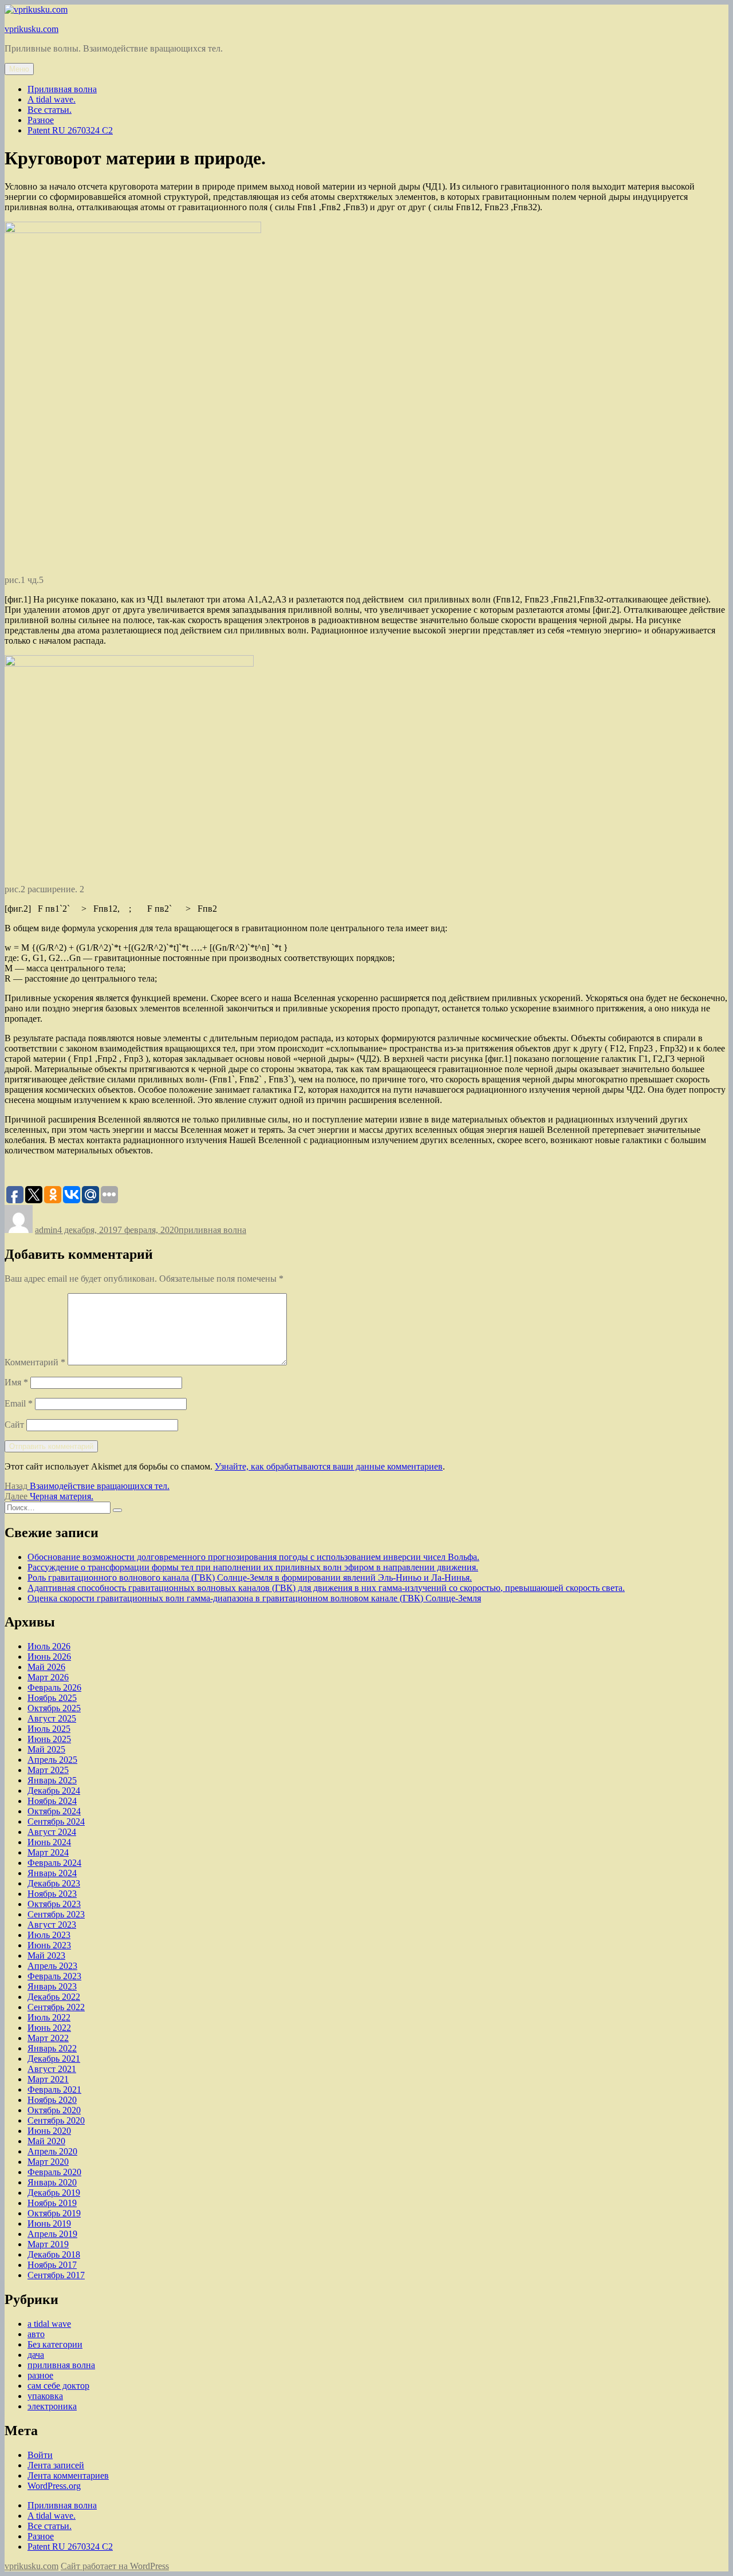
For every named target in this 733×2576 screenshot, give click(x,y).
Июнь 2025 (49, 1739)
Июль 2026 (49, 1646)
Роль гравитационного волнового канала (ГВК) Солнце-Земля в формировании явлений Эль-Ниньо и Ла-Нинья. (250, 1577)
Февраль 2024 (54, 1863)
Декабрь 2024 (54, 1791)
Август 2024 (52, 1832)
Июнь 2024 (49, 1842)
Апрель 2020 (52, 2151)
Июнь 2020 (49, 2131)
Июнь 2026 (49, 1657)
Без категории (55, 2344)
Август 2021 (52, 2069)
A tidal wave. (52, 99)
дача (36, 2355)
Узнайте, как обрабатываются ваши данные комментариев (329, 1466)
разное (40, 2375)
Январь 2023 (52, 1986)
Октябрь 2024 (54, 1811)
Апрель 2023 (52, 1966)
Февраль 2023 (54, 1976)
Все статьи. (50, 110)
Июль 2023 (49, 1935)
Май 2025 (46, 1749)
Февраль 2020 (54, 2172)
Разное (41, 120)
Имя (16, 1382)
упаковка (45, 2396)
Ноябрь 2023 (52, 1894)
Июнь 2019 (49, 2224)
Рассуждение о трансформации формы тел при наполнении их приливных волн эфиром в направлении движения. (253, 1567)
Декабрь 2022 (54, 1997)
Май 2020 (46, 2141)
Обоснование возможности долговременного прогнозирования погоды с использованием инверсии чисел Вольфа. (253, 1557)
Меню (19, 69)
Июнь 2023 (49, 1945)
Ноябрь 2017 (52, 2265)
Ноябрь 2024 (52, 1801)
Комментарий (35, 1362)
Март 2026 (48, 1677)
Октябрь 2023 (54, 1904)
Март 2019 (48, 2244)
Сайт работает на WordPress (115, 2566)
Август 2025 (52, 1718)
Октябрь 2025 (54, 1708)
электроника (52, 2406)
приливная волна (212, 1230)
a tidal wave (49, 2324)
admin (46, 1230)
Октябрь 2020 (54, 2110)
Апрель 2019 (52, 2234)
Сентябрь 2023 (56, 1914)
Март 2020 (48, 2162)
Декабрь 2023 (54, 1883)
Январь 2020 (52, 2182)
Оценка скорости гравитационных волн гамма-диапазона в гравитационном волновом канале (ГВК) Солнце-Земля (254, 1598)
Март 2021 (48, 2079)
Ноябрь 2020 (52, 2100)
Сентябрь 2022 (56, 2007)
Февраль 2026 (54, 1687)
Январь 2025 (52, 1780)
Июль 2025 (49, 1729)
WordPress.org (54, 2486)
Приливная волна (62, 89)
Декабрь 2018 (54, 2254)
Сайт (14, 1425)
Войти (40, 2455)
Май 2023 (46, 1955)
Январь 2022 (52, 2048)
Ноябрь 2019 (52, 2203)
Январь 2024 (52, 1873)
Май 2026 (46, 1667)
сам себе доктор (58, 2386)
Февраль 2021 (54, 2089)
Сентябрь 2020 (56, 2120)
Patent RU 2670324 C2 (70, 130)
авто (36, 2334)
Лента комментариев (68, 2475)
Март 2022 (48, 2038)
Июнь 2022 (49, 2028)
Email (19, 1403)
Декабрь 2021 (54, 2059)
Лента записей (56, 2465)
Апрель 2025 (52, 1760)
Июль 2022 (49, 2017)
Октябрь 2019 (54, 2213)
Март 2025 (48, 1770)
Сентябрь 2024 (56, 1821)
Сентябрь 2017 (56, 2275)
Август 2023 (52, 1925)
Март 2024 (48, 1852)
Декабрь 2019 (54, 2193)
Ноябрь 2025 (52, 1698)
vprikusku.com (31, 29)
